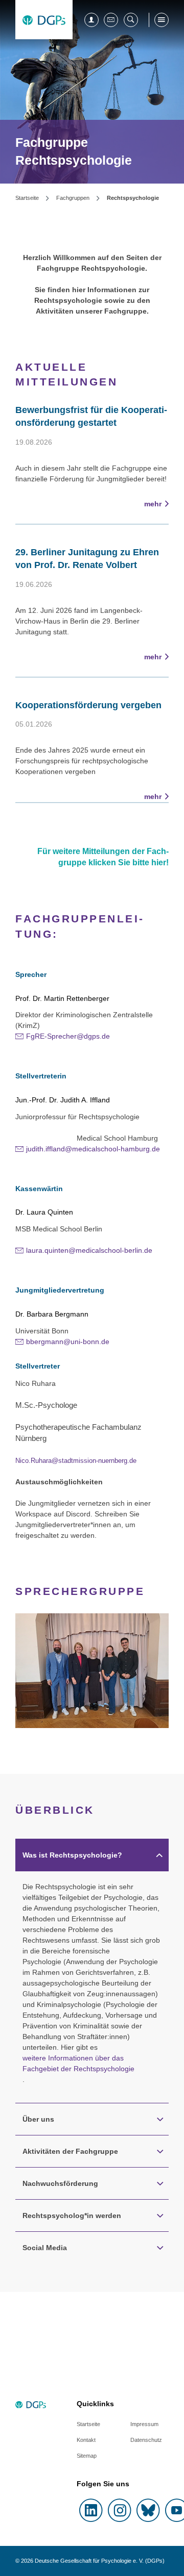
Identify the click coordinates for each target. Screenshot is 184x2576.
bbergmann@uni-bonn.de (68, 1342)
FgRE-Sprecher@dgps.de (68, 1036)
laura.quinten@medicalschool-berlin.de (89, 1250)
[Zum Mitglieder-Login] (91, 20)
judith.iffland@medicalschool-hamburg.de (93, 1149)
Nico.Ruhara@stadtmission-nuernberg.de (76, 1461)
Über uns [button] (38, 2119)
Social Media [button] (45, 2248)
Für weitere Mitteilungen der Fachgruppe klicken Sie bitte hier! (103, 857)
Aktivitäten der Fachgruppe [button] (70, 2151)
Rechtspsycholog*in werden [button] (72, 2216)
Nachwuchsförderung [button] (60, 2183)
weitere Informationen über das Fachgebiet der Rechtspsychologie (78, 2063)
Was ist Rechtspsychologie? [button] (72, 1855)
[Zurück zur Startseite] (44, 20)
